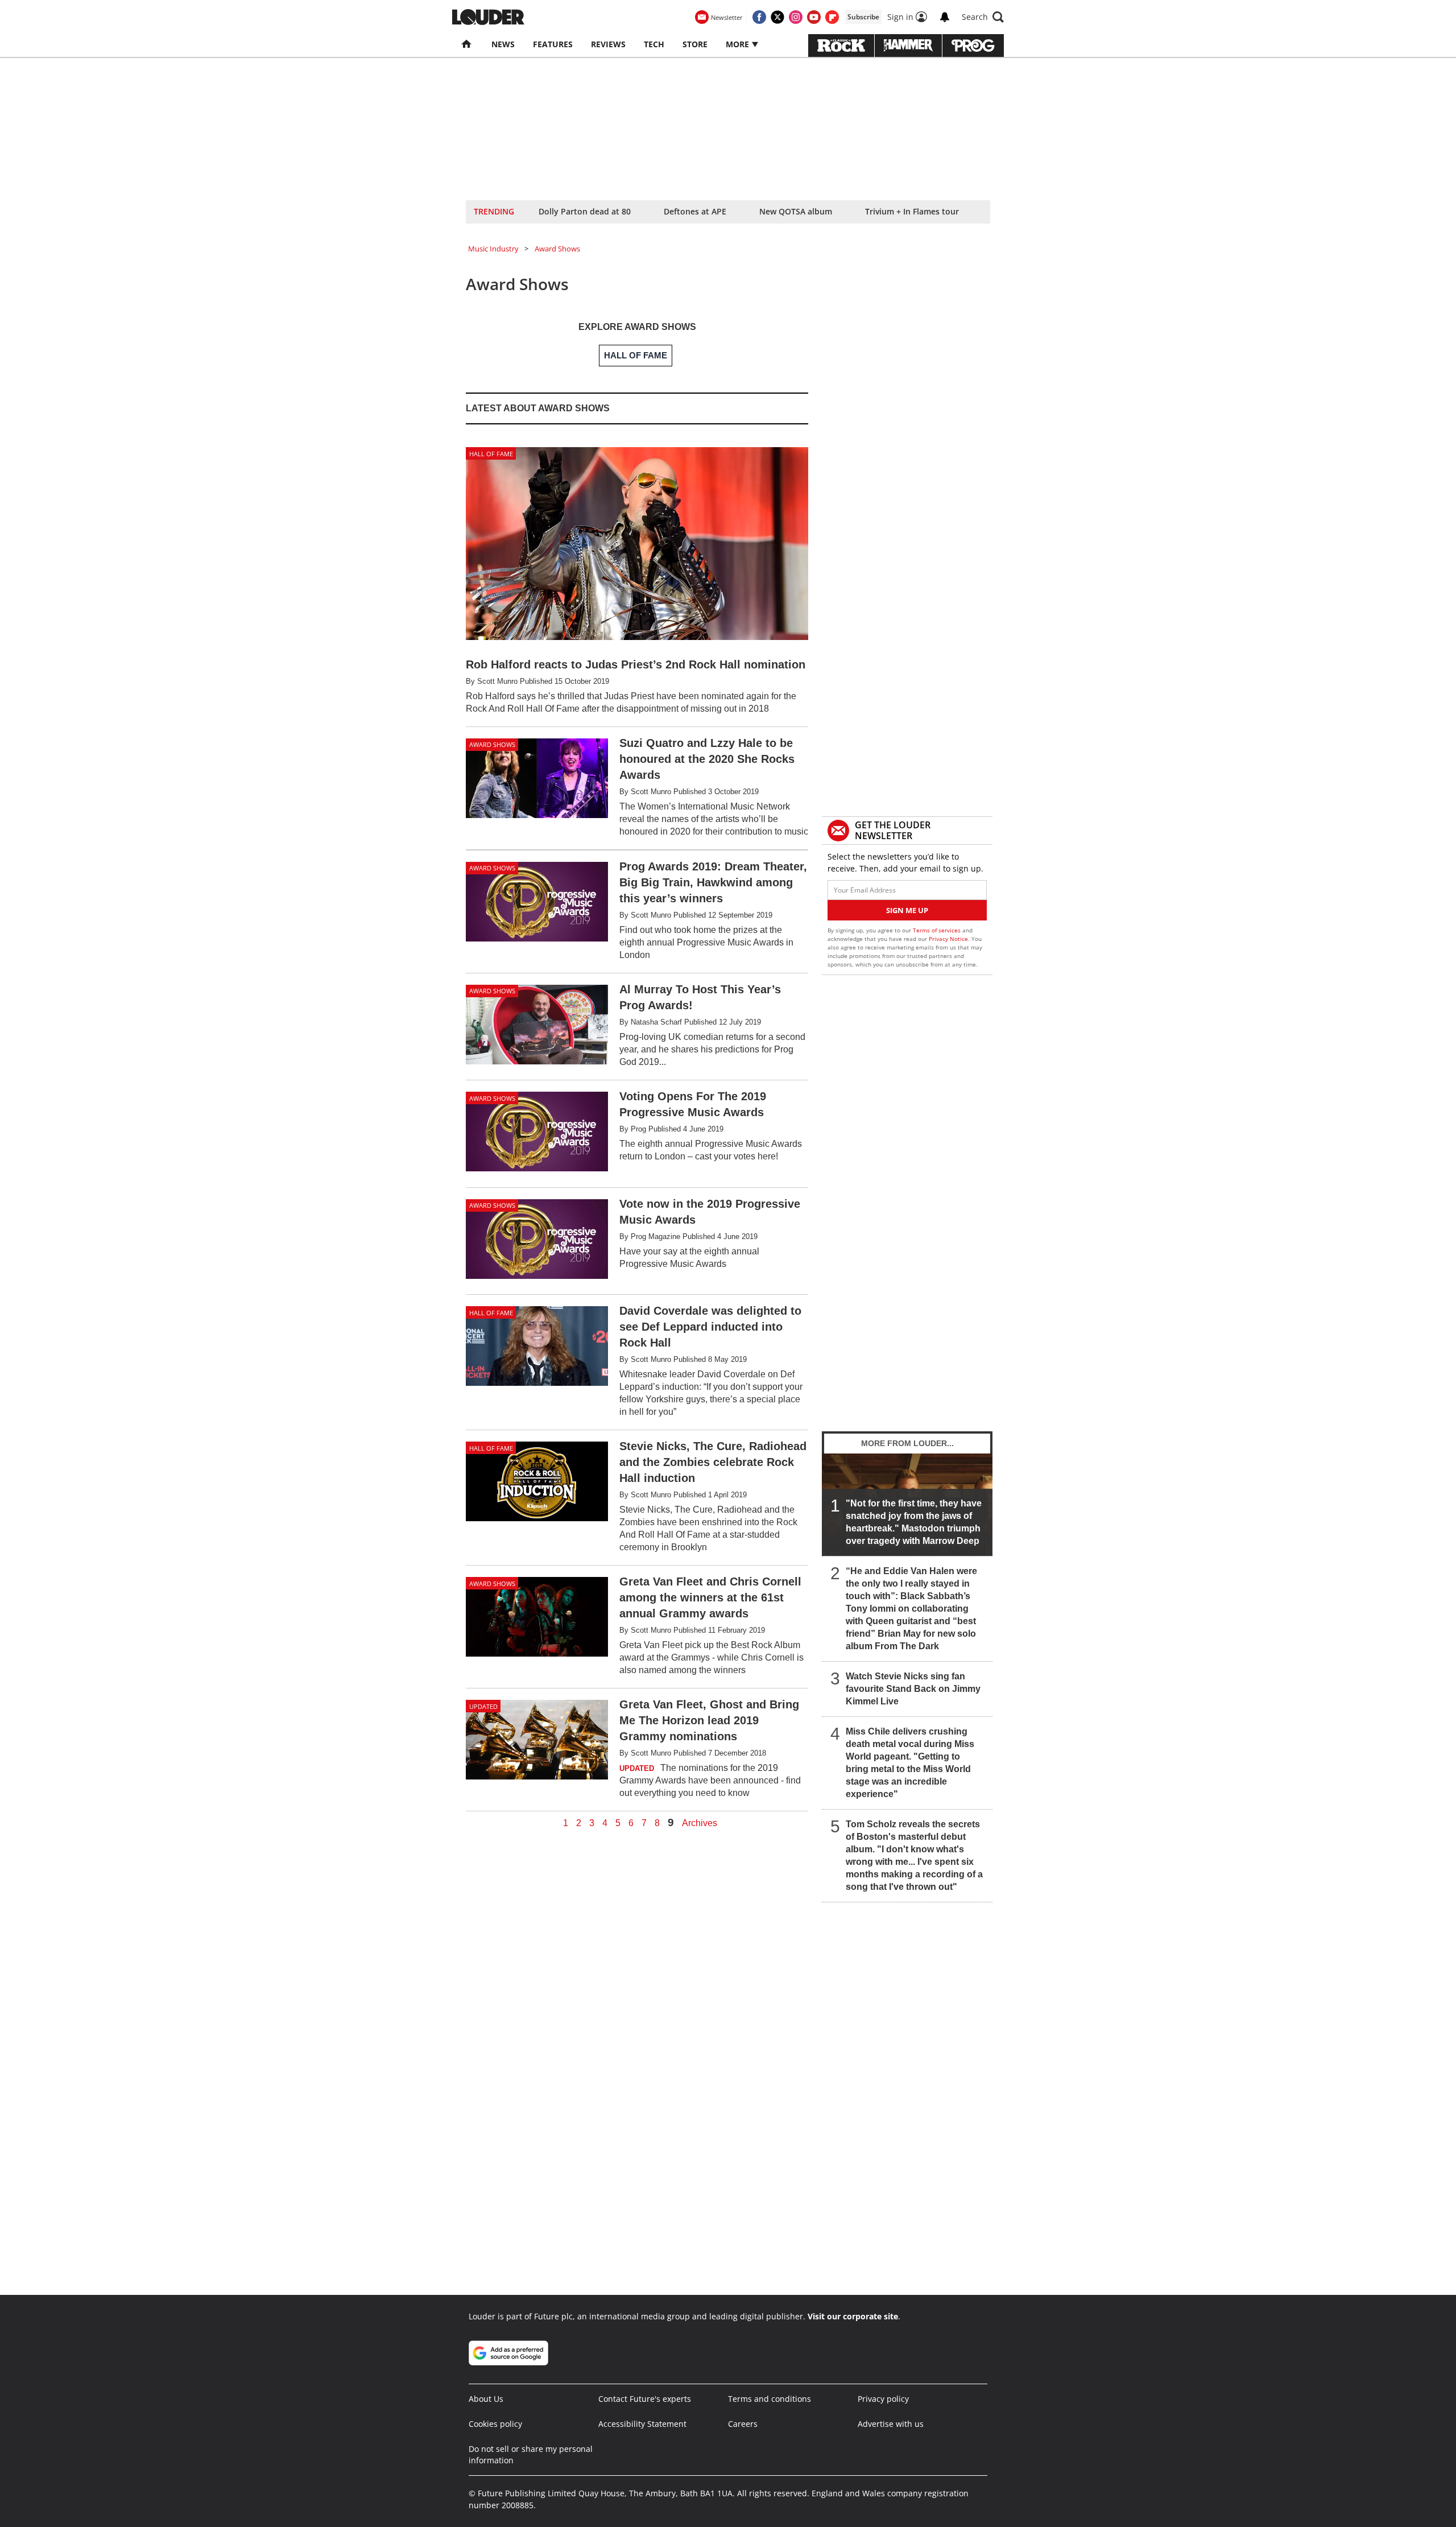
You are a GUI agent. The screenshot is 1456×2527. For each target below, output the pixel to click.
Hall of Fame (491, 454)
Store (695, 44)
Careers (743, 2424)
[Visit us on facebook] (759, 17)
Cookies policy (495, 2424)
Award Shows (557, 249)
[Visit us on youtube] (814, 17)
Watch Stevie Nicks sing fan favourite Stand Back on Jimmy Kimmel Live (913, 1689)
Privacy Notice (948, 939)
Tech (654, 44)
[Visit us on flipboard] (832, 17)
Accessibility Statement (642, 2424)
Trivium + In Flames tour (912, 211)
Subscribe (863, 17)
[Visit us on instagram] (796, 17)
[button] (983, 17)
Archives (700, 1823)
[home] (467, 44)
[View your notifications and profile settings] (945, 17)
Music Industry (493, 249)
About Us (486, 2399)
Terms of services (938, 930)
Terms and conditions (770, 2399)
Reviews (608, 44)
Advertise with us (891, 2424)
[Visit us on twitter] (777, 17)
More (739, 44)
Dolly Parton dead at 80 (585, 211)
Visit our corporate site (853, 2316)
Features (553, 44)
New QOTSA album (796, 211)
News (503, 44)
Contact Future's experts (645, 2399)
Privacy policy (883, 2399)
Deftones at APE (695, 211)
